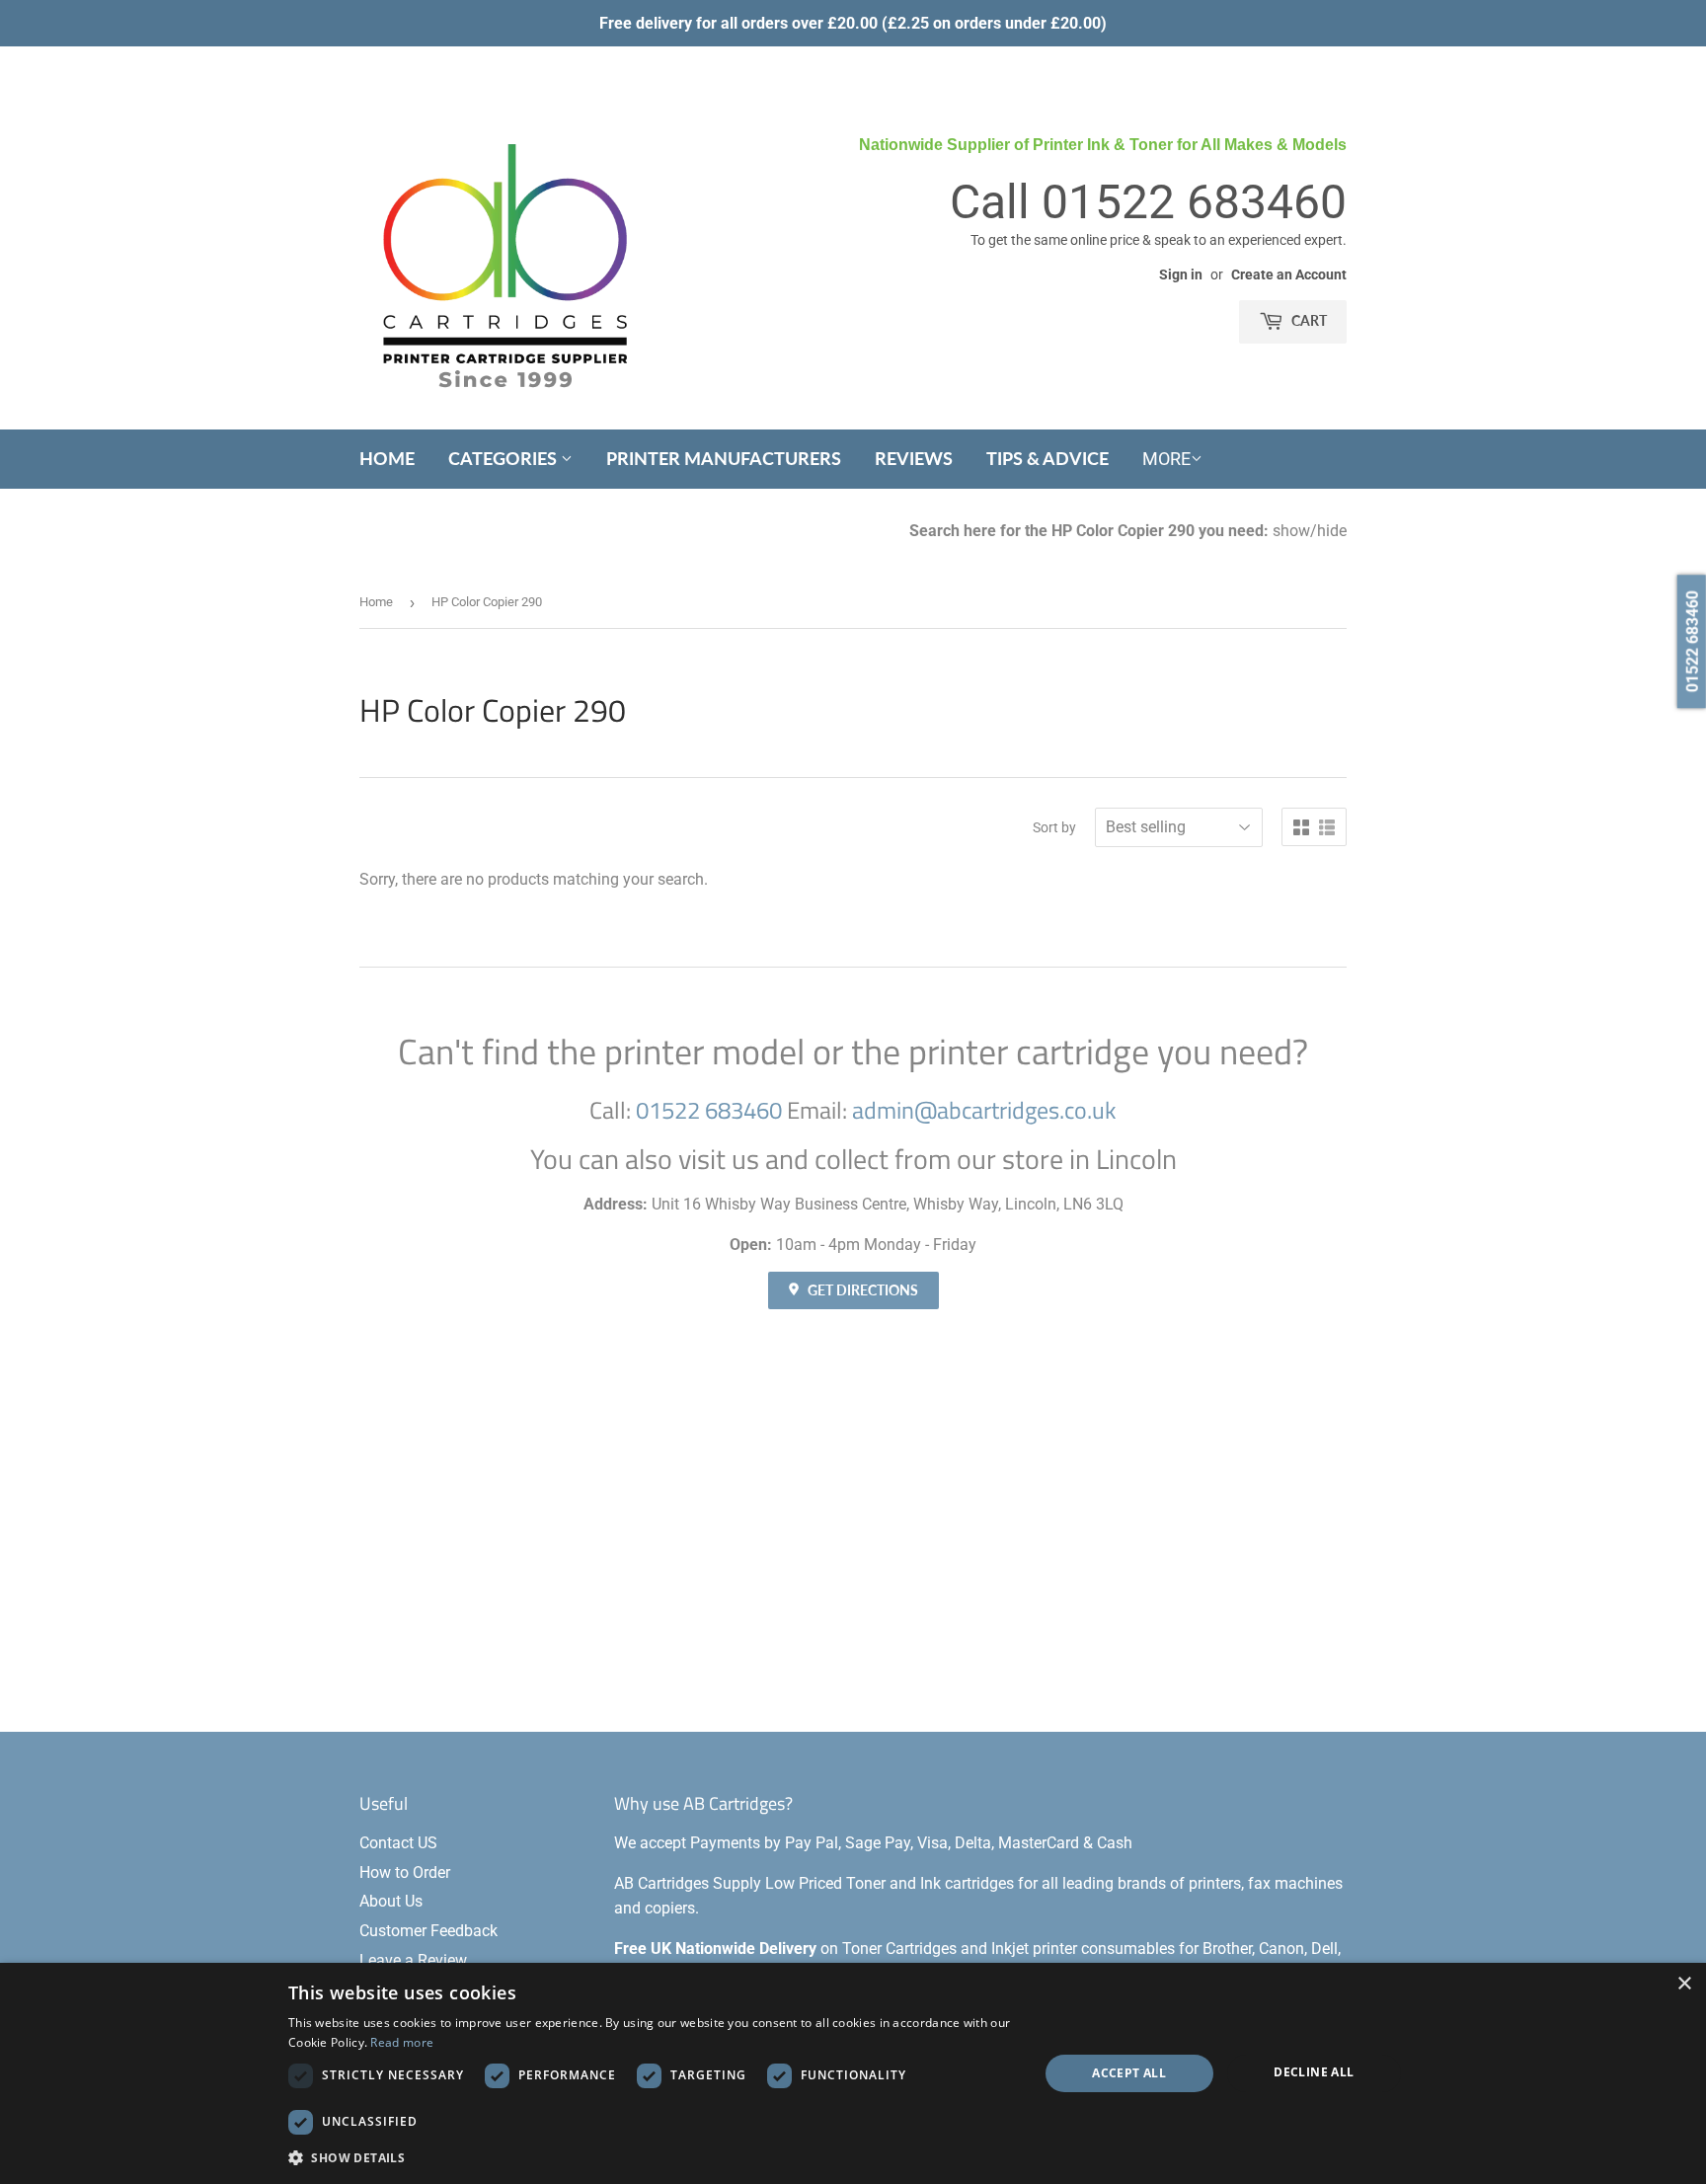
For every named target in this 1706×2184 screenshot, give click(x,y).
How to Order (405, 1872)
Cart (1308, 320)
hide (1332, 531)
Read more (402, 2042)
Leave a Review (413, 1960)
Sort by (1054, 827)
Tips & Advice (1047, 458)
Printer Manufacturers (724, 458)
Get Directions (861, 1290)
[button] (652, 2157)
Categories (504, 458)
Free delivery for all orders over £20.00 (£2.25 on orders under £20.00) (853, 23)
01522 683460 (1194, 202)
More (1166, 459)
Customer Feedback (428, 1931)
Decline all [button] (1314, 2072)
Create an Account (1289, 274)
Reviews (914, 458)
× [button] (1684, 1984)
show (1291, 531)
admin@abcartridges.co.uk (984, 1110)
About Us (391, 1901)
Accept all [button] (1129, 2073)
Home (387, 458)
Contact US (398, 1843)
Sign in (1181, 274)
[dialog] (853, 2073)
